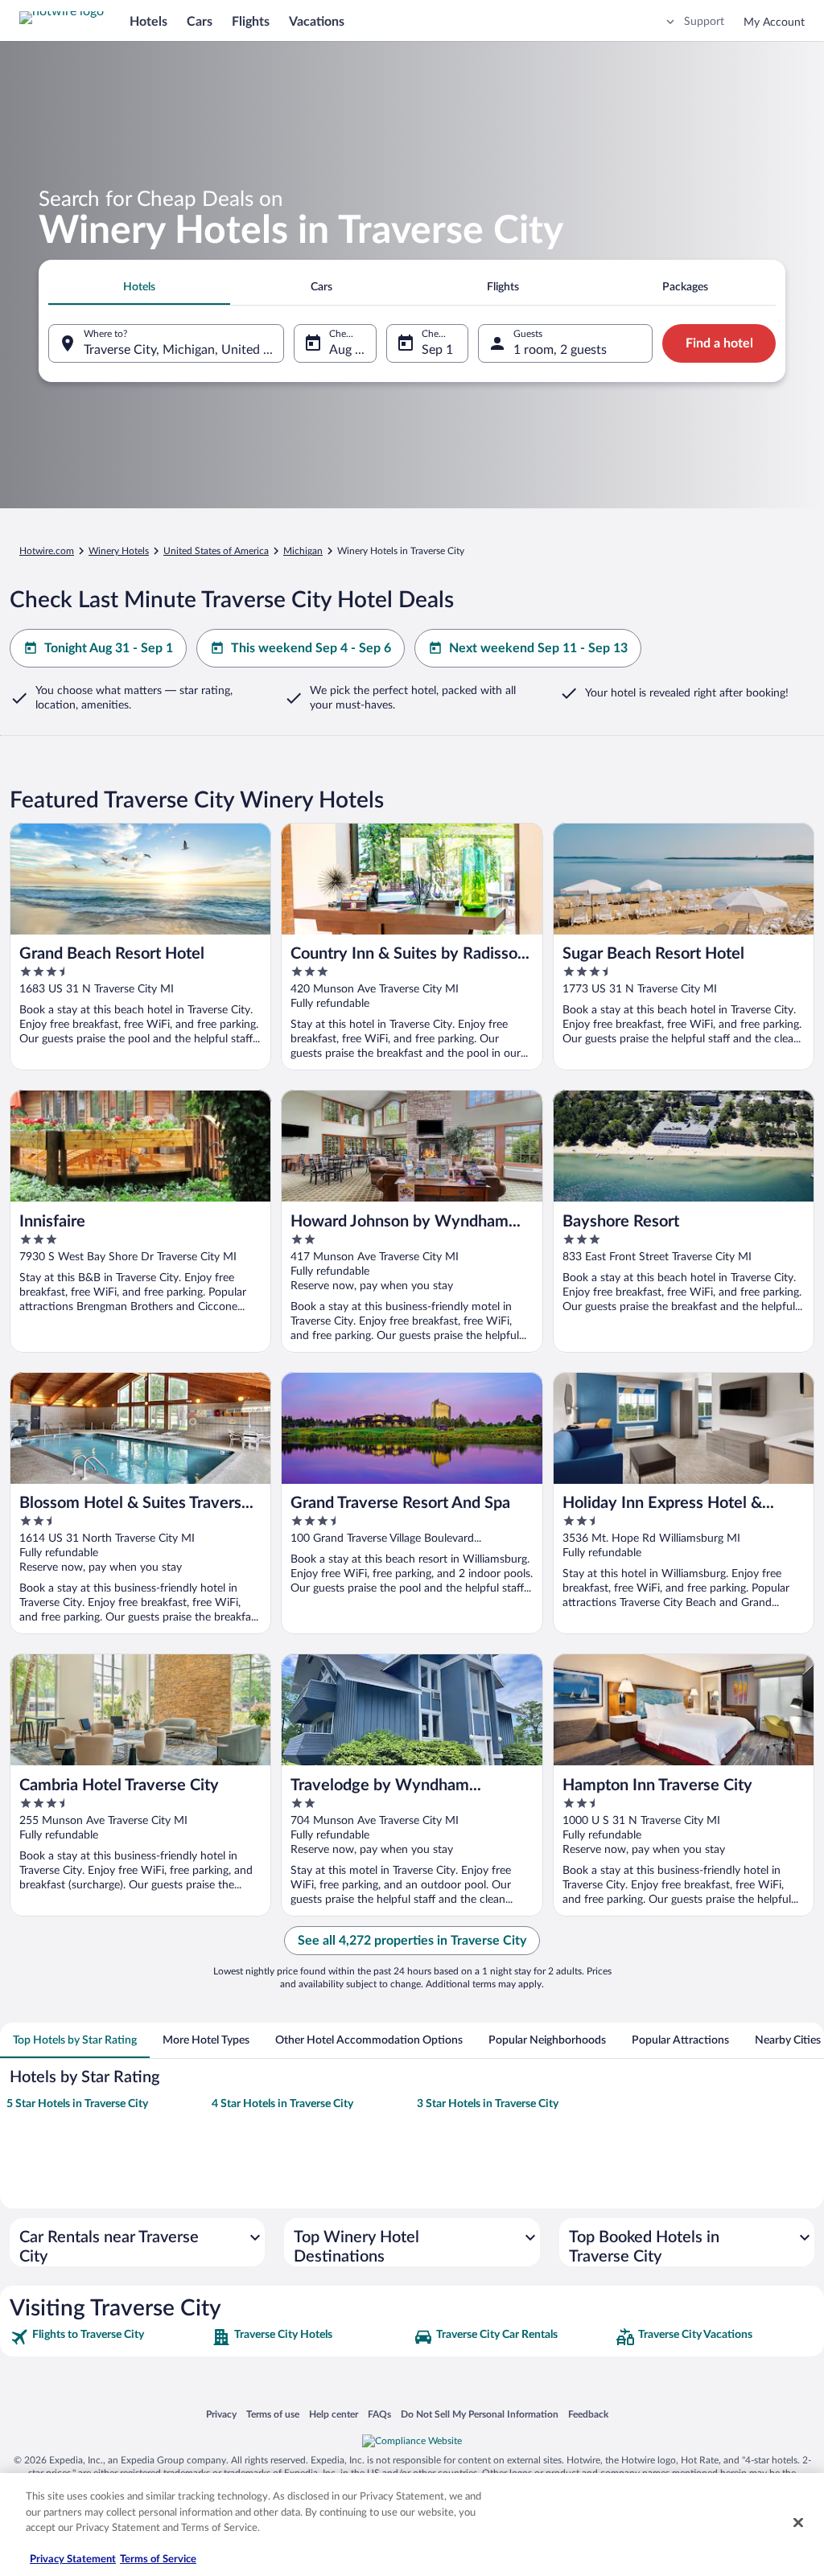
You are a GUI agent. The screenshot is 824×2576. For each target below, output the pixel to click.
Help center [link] (334, 2414)
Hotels (148, 22)
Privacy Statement (73, 2560)
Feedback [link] (588, 2414)
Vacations (317, 22)
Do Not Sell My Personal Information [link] (480, 2414)
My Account (774, 23)
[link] (109, 2337)
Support (704, 22)
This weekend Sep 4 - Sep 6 (311, 648)
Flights (251, 22)
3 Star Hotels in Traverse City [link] (488, 2104)
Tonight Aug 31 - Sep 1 (109, 648)
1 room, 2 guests (560, 350)
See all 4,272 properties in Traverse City (412, 1941)
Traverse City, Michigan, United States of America (184, 350)
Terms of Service (158, 2560)
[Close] (798, 2523)
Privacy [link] (221, 2414)
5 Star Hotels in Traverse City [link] (77, 2104)
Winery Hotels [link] (119, 551)
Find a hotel (719, 343)
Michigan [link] (303, 551)
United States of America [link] (216, 551)
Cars (200, 22)
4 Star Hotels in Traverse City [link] (282, 2104)
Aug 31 (349, 350)
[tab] (139, 287)
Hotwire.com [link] (47, 551)
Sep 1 (437, 350)
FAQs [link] (379, 2414)
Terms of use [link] (273, 2414)
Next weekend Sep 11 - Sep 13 (538, 648)
